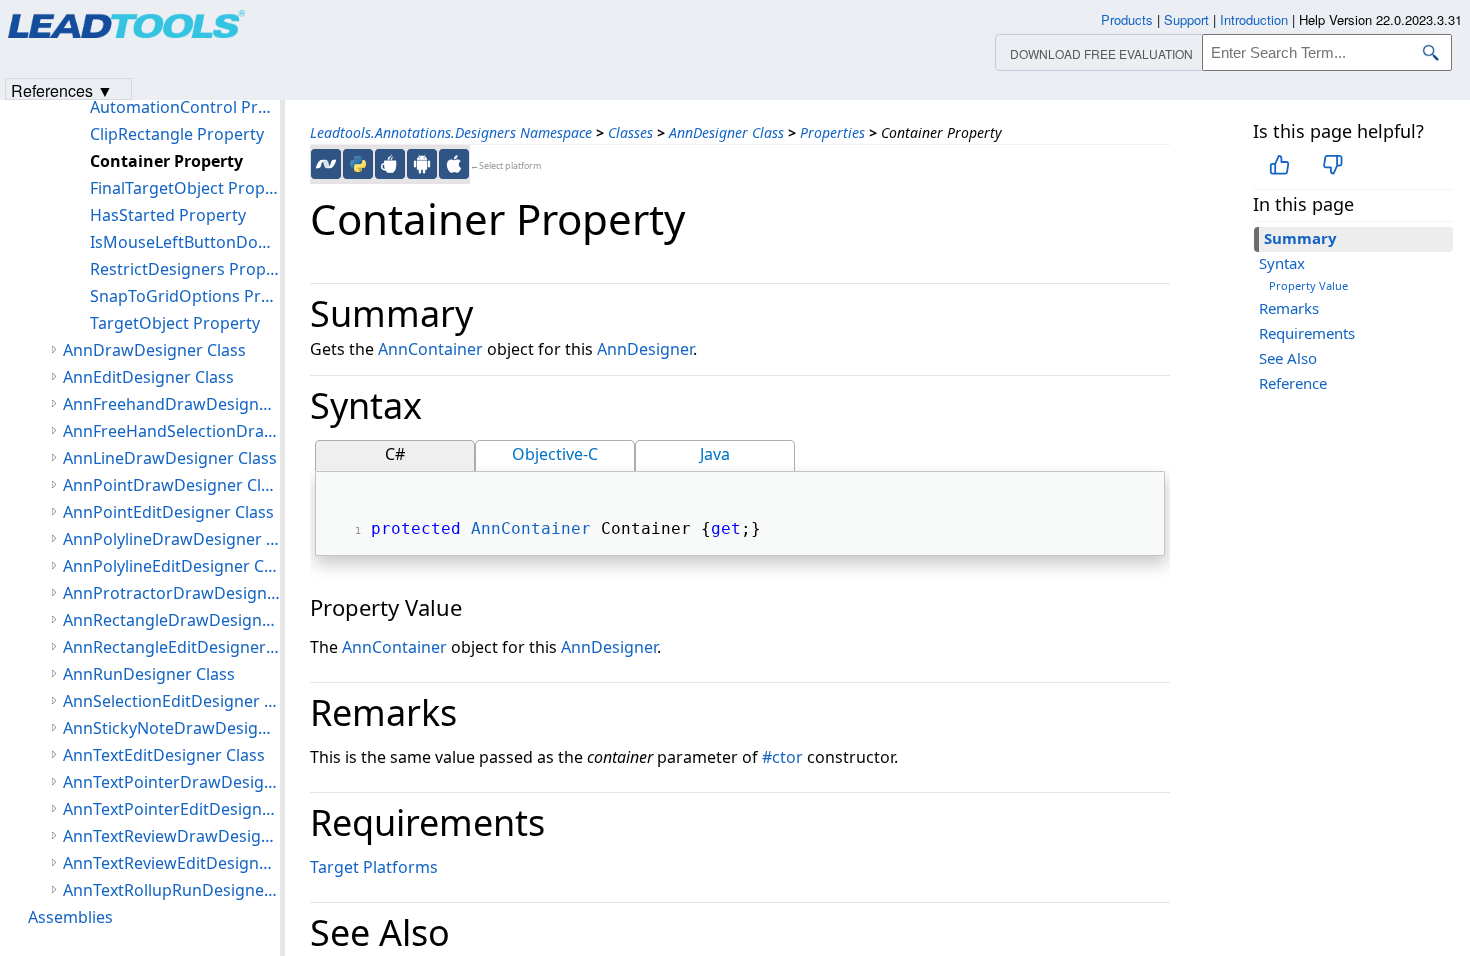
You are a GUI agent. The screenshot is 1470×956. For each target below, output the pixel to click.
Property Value (1308, 285)
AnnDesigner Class (726, 132)
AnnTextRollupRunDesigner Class (171, 890)
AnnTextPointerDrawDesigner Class (171, 782)
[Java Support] (390, 164)
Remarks (1289, 308)
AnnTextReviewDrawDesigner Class (171, 836)
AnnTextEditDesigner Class (164, 755)
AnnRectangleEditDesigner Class (171, 647)
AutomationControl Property (185, 107)
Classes (630, 132)
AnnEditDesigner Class (148, 377)
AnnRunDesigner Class (149, 674)
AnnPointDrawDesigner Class (171, 485)
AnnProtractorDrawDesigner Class (171, 593)
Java (715, 454)
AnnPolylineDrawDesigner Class (171, 539)
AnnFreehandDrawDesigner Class (171, 404)
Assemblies (70, 917)
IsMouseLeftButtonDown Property (185, 242)
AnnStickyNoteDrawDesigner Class (171, 728)
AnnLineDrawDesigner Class (170, 458)
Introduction (1254, 19)
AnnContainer (430, 349)
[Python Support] (358, 164)
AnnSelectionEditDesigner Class (171, 701)
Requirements (1307, 333)
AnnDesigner (645, 349)
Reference (1293, 383)
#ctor (782, 757)
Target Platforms (374, 867)
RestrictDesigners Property (185, 269)
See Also (1288, 358)
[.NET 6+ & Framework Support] (326, 164)
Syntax (1282, 263)
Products (1127, 19)
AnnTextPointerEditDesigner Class (171, 809)
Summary (1300, 238)
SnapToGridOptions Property (185, 296)
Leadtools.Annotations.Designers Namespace (451, 132)
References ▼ (62, 89)
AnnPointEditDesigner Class (168, 512)
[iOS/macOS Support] (454, 164)
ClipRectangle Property (177, 134)
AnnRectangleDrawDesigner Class (171, 620)
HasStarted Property (168, 215)
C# (395, 454)
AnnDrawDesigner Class (154, 350)
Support (1186, 19)
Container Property (166, 161)
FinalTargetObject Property (185, 188)
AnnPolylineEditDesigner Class (171, 566)
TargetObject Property (175, 323)
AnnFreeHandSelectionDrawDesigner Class (171, 431)
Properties (832, 132)
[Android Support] (422, 164)
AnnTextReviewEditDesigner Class (171, 863)
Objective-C (555, 454)
